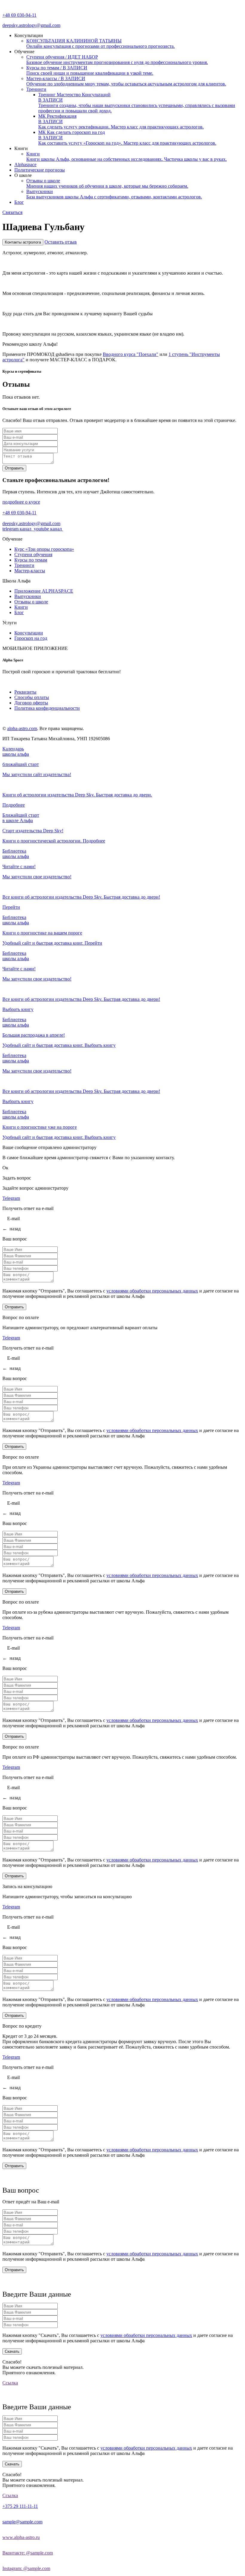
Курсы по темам (31, 560)
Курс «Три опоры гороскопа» (44, 549)
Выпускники (28, 596)
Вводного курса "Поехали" (131, 354)
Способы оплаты (32, 697)
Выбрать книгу (18, 1009)
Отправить (14, 468)
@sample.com (28, 2553)
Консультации (29, 633)
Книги (21, 607)
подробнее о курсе (21, 502)
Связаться (12, 212)
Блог (19, 202)
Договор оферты (31, 703)
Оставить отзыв (61, 242)
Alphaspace (25, 165)
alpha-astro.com (22, 728)
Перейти (11, 907)
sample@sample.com (22, 2522)
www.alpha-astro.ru (21, 2537)
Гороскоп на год (31, 638)
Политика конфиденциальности (47, 708)
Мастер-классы (30, 571)
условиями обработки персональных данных (152, 1291)
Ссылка (10, 2383)
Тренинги (36, 89)
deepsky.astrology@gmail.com (31, 25)
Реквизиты (25, 692)
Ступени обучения (33, 554)
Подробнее (14, 805)
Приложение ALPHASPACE (44, 591)
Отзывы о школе (31, 602)
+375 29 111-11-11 (20, 2506)
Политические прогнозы (40, 170)
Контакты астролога (23, 242)
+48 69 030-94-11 (19, 15)
